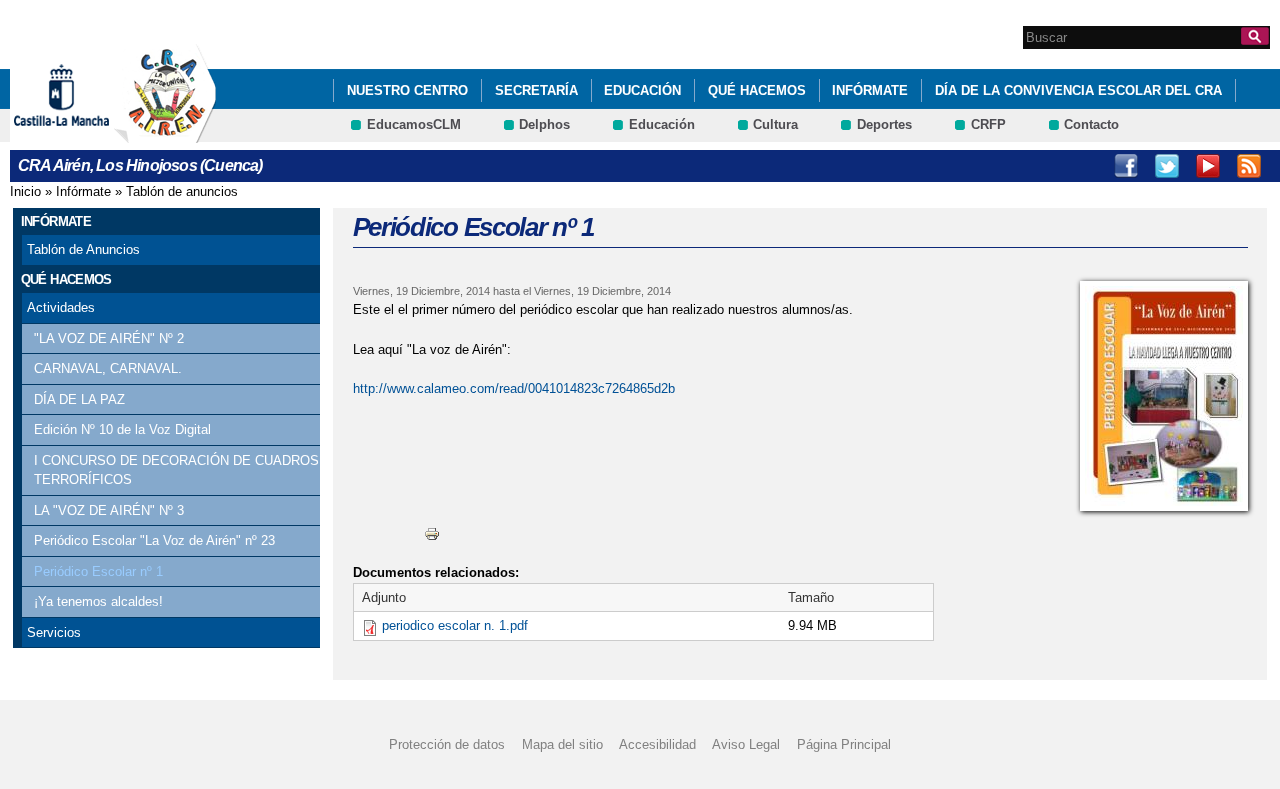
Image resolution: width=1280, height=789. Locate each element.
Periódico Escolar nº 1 (98, 571)
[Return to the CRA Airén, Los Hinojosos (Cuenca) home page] (165, 133)
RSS (1249, 166)
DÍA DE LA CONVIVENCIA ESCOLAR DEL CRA (1078, 90)
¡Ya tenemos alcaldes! (98, 601)
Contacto (1091, 124)
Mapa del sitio (562, 744)
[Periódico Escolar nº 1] (1164, 396)
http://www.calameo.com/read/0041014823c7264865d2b (514, 388)
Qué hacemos (757, 90)
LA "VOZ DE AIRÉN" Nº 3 (109, 510)
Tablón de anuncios (182, 191)
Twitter (1167, 166)
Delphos (544, 124)
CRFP (988, 124)
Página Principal (844, 744)
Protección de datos (447, 744)
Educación (642, 90)
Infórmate (870, 90)
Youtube (1208, 166)
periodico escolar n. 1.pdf (455, 625)
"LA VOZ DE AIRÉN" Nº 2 (109, 338)
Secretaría (536, 90)
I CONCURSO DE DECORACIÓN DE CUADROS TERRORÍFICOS (176, 470)
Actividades (61, 307)
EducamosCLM (414, 124)
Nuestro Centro (407, 90)
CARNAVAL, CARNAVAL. (108, 368)
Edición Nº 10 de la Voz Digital (122, 429)
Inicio (25, 191)
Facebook (1126, 166)
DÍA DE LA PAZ (79, 399)
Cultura (775, 124)
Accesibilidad (657, 744)
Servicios (54, 632)
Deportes (884, 124)
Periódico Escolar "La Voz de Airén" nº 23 (154, 540)
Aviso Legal (746, 744)
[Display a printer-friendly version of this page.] (432, 533)
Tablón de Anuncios (83, 249)
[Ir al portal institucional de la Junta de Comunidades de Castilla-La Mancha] (86, 133)
